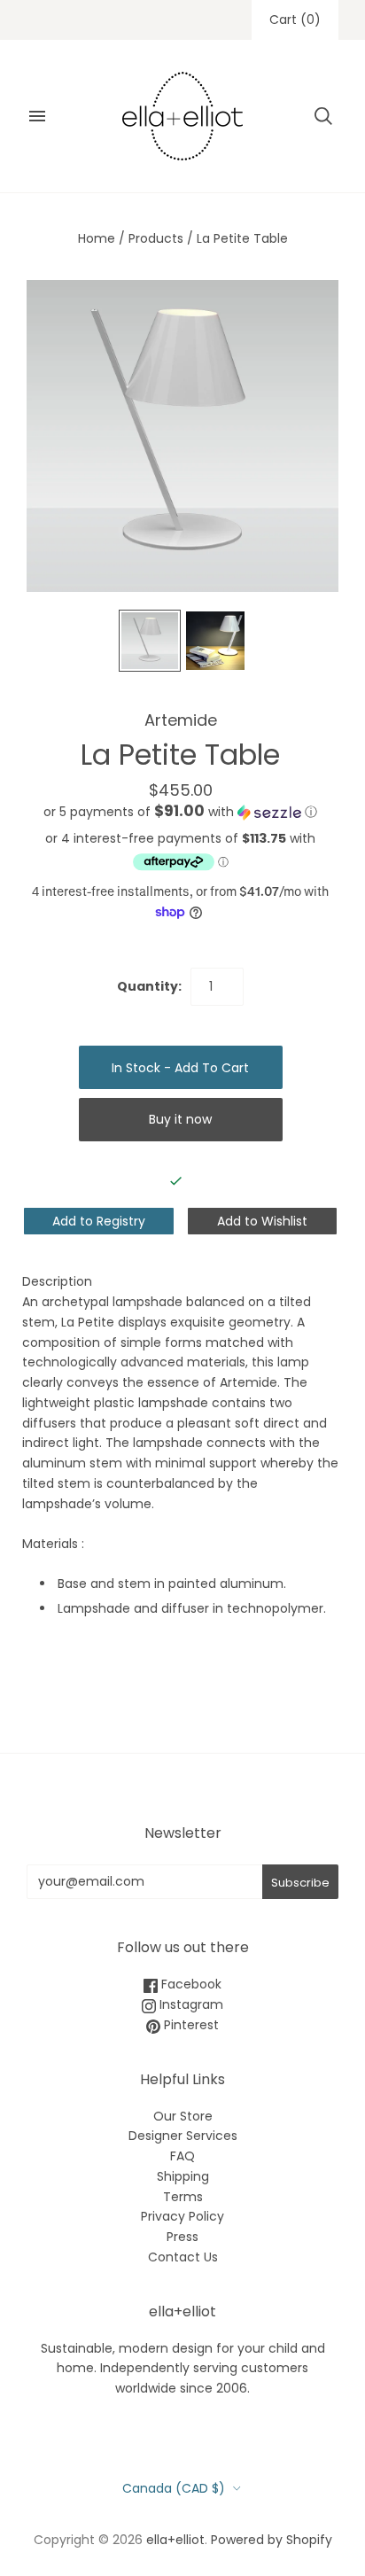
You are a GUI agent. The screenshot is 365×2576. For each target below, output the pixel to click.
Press (182, 2237)
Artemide (181, 720)
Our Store (183, 2116)
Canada (174, 2488)
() (295, 19)
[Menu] (37, 116)
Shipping (183, 2176)
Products (156, 238)
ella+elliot (175, 2540)
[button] (180, 812)
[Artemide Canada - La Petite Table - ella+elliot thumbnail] (150, 641)
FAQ (182, 2156)
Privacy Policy (182, 2216)
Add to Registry (99, 1221)
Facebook (190, 1984)
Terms (183, 2197)
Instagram (190, 2004)
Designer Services (183, 2136)
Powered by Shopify (272, 2540)
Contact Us (183, 2257)
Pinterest (190, 2025)
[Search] (323, 116)
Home (97, 238)
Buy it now (180, 1119)
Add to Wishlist (262, 1221)
